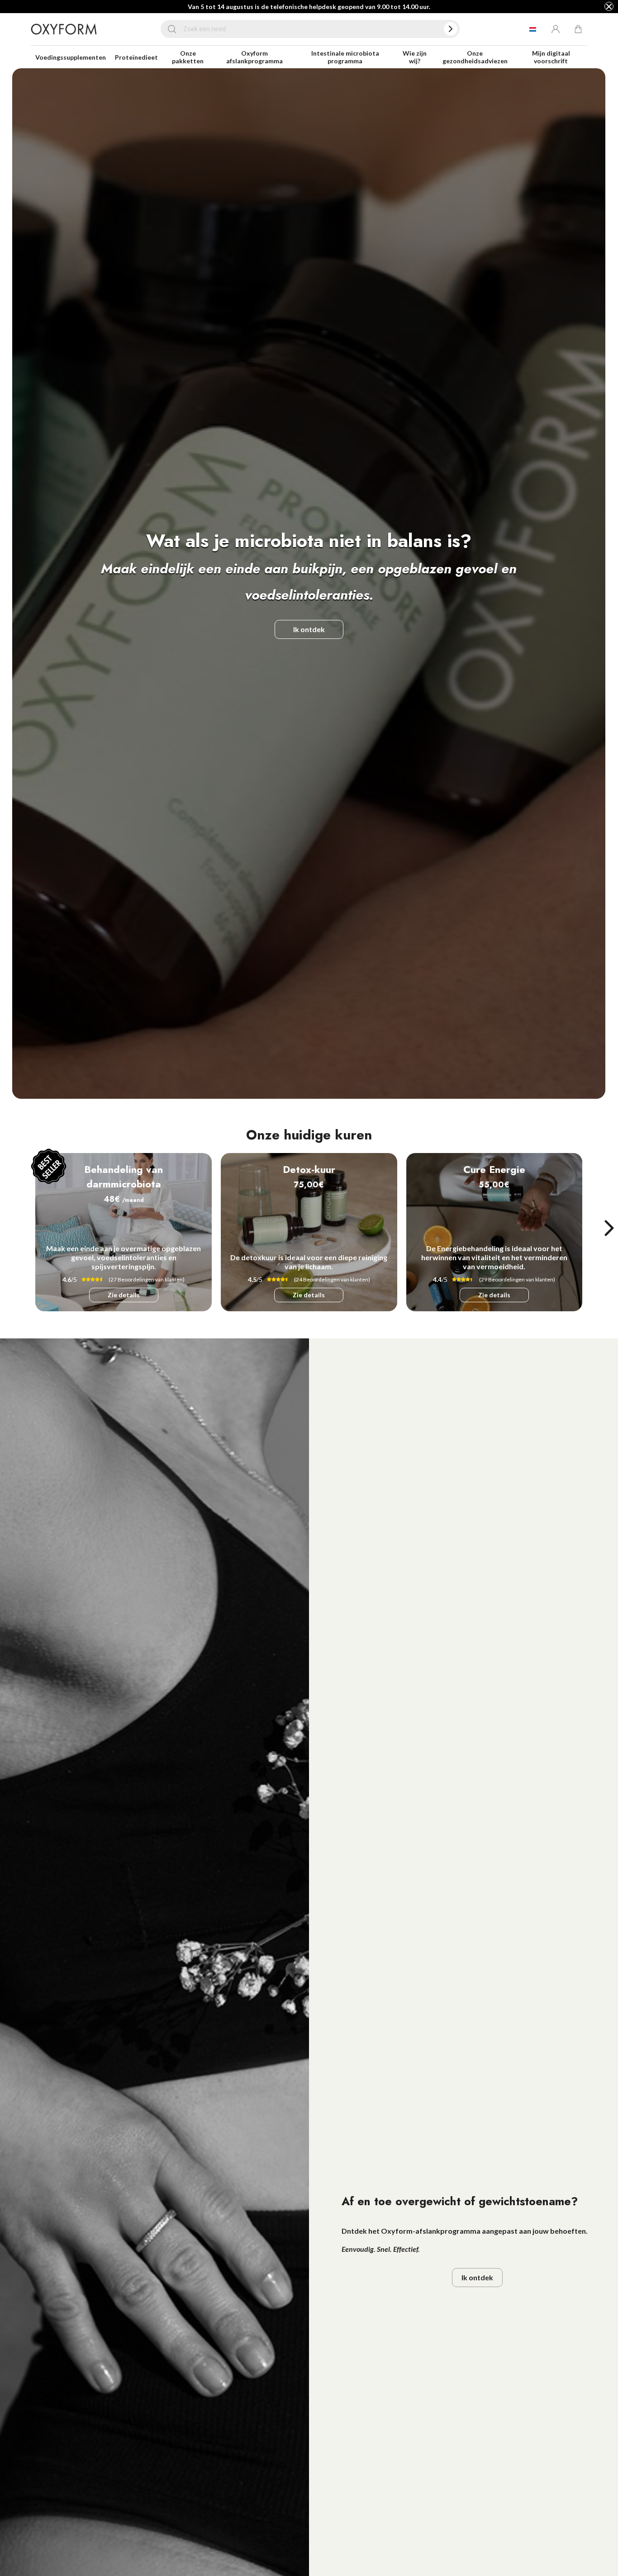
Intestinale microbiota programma (345, 57)
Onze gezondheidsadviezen (475, 57)
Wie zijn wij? (415, 57)
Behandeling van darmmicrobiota (124, 1177)
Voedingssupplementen (71, 57)
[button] (609, 1228)
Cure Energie (494, 1169)
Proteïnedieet (136, 57)
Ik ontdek (309, 629)
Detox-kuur (309, 1169)
